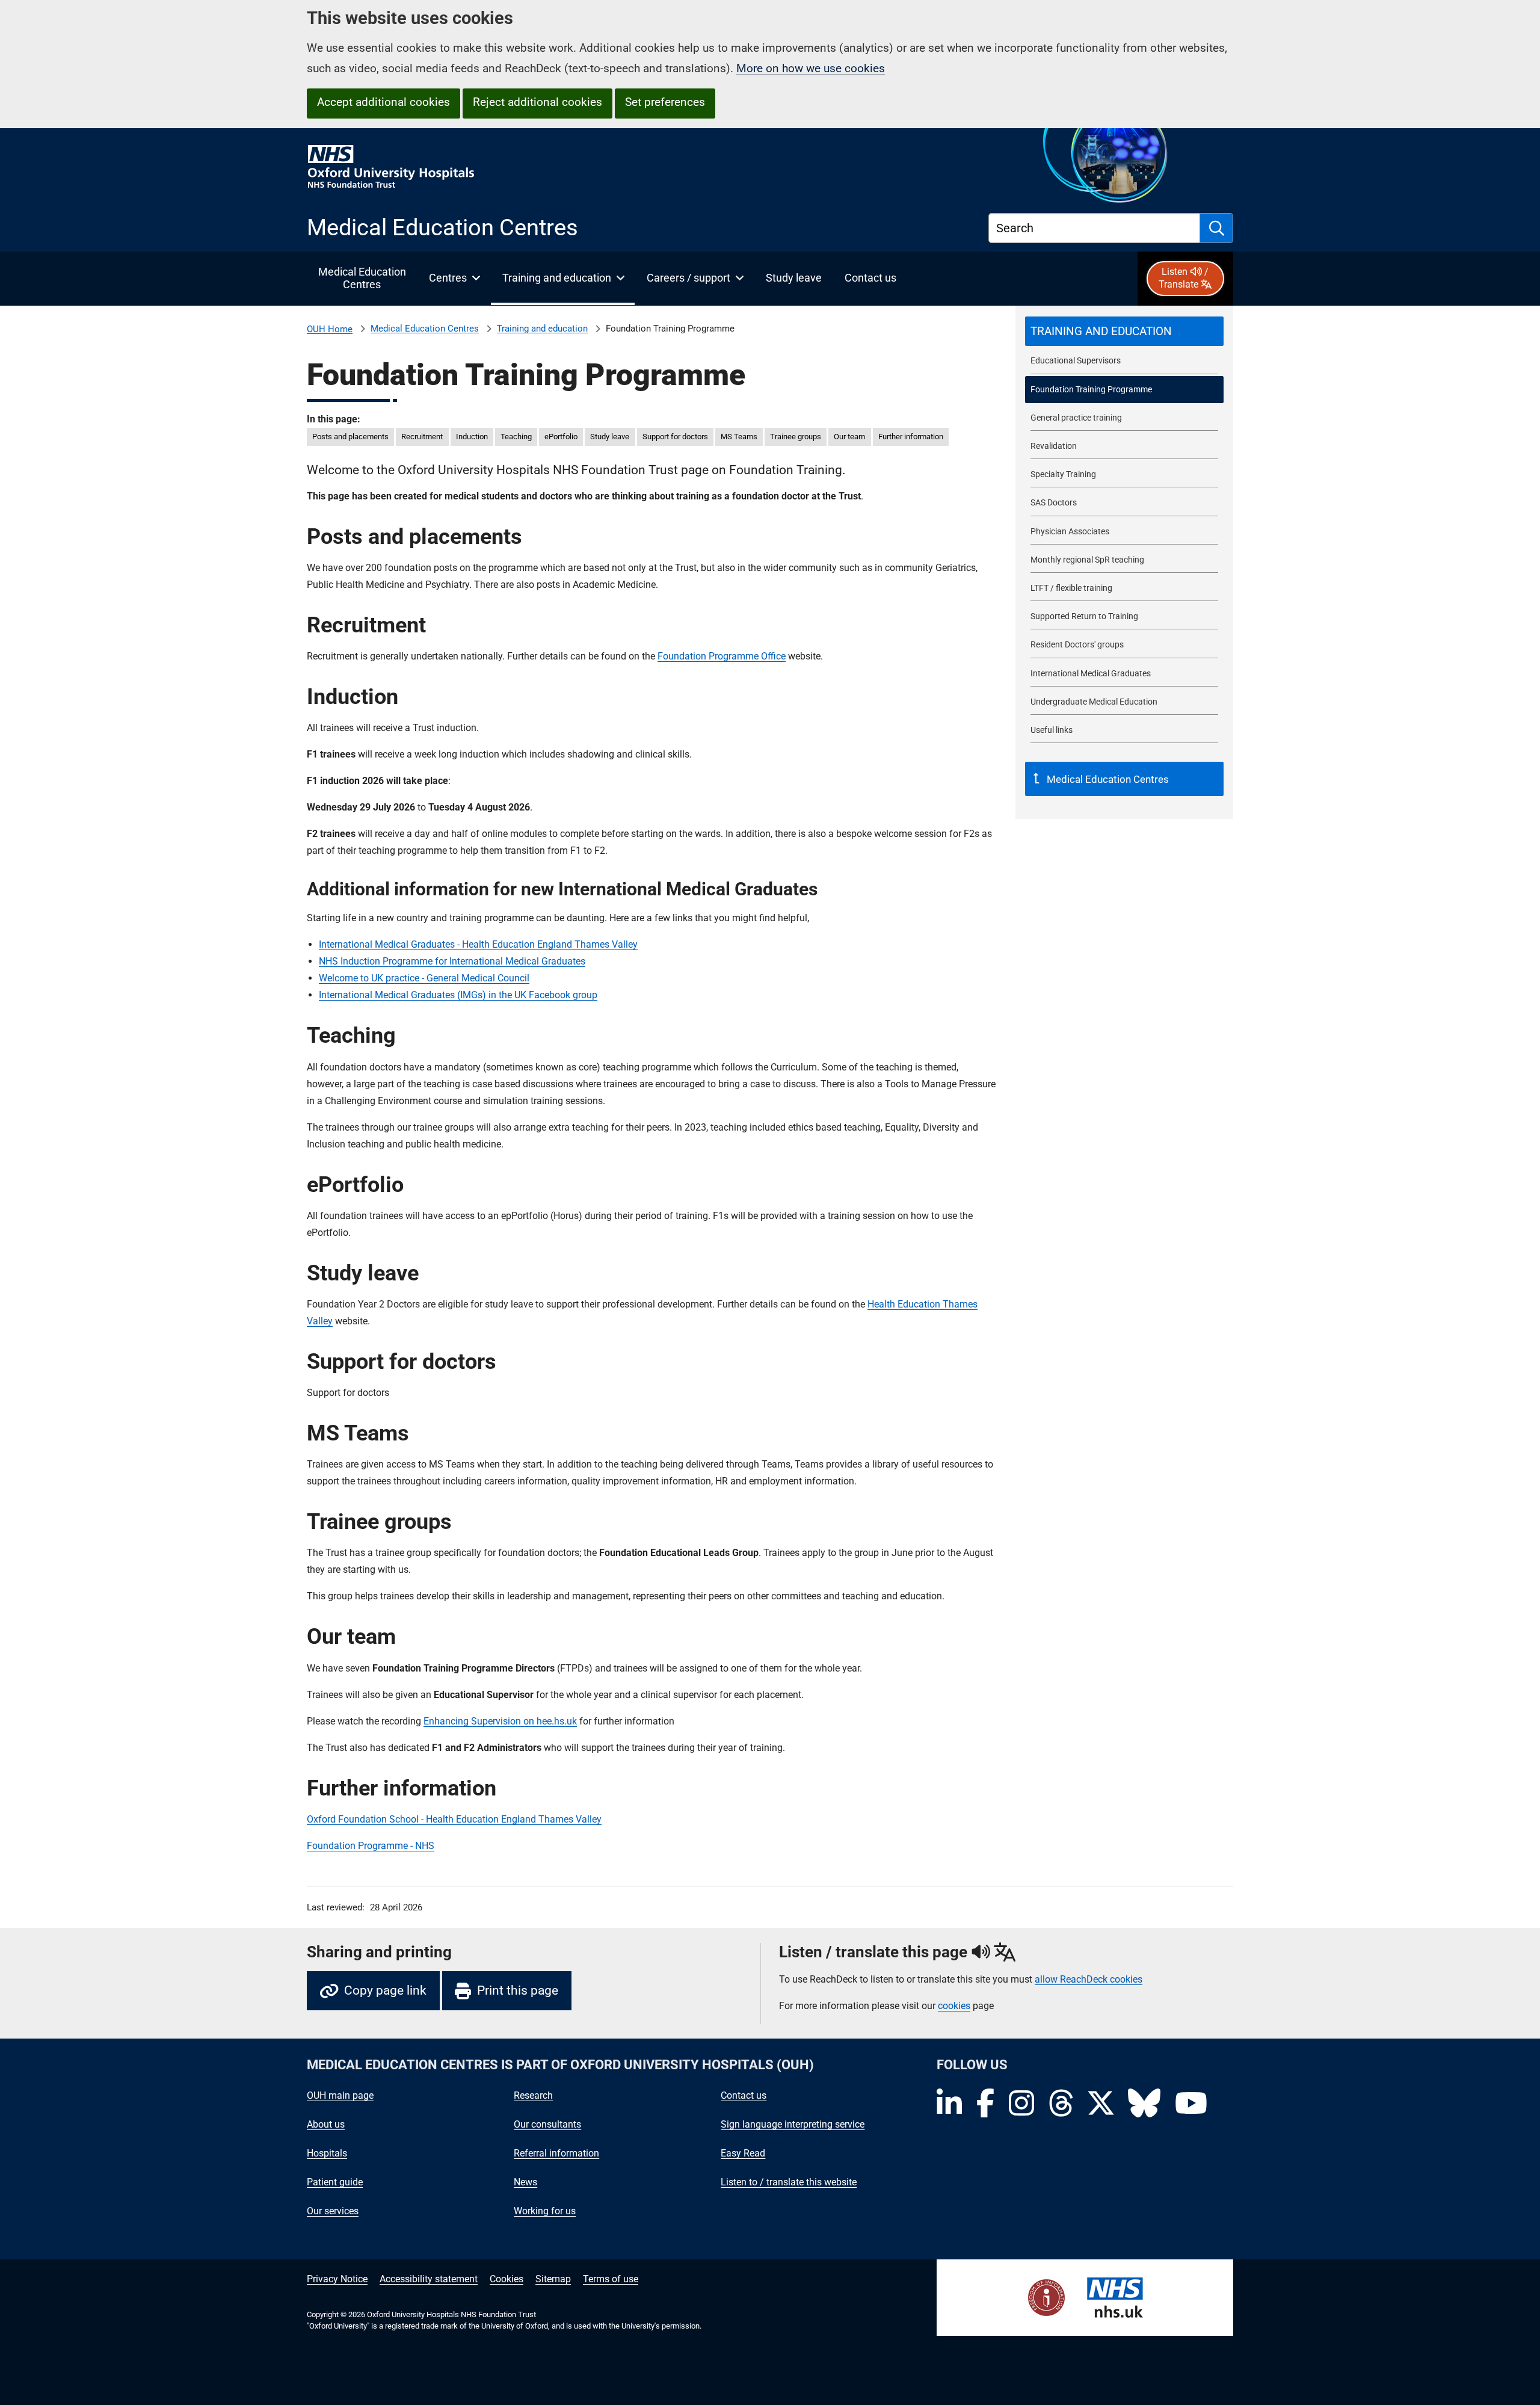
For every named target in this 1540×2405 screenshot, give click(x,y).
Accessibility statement (429, 2279)
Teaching (516, 437)
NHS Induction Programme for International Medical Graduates (452, 961)
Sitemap (553, 2279)
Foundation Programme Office (722, 656)
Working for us (545, 2211)
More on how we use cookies (811, 68)
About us (326, 2124)
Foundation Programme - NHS (371, 1846)
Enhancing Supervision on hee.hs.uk (500, 1721)
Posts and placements (350, 437)
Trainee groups (796, 437)
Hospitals (327, 2153)
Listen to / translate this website (789, 2182)
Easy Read (743, 2153)
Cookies (507, 2279)
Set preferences (665, 102)
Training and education (542, 329)
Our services (333, 2211)
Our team (849, 437)
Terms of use (611, 2279)
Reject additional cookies (537, 102)
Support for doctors (675, 437)
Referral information (556, 2153)
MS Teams (739, 437)
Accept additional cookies (383, 102)
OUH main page (340, 2095)
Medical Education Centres (425, 329)
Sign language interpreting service (793, 2124)
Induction (472, 437)
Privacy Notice (337, 2279)
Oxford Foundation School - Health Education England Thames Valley (454, 1819)
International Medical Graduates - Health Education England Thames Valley (478, 944)
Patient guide (335, 2182)
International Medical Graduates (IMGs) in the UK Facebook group (458, 995)
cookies (954, 2006)
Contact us (744, 2095)
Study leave (610, 437)
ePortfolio (561, 437)
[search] (1217, 228)
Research (533, 2095)
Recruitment (422, 437)
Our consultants (547, 2124)
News (525, 2182)
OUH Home (330, 329)
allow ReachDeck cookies (1089, 1980)
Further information (911, 437)
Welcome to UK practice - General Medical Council (424, 978)
